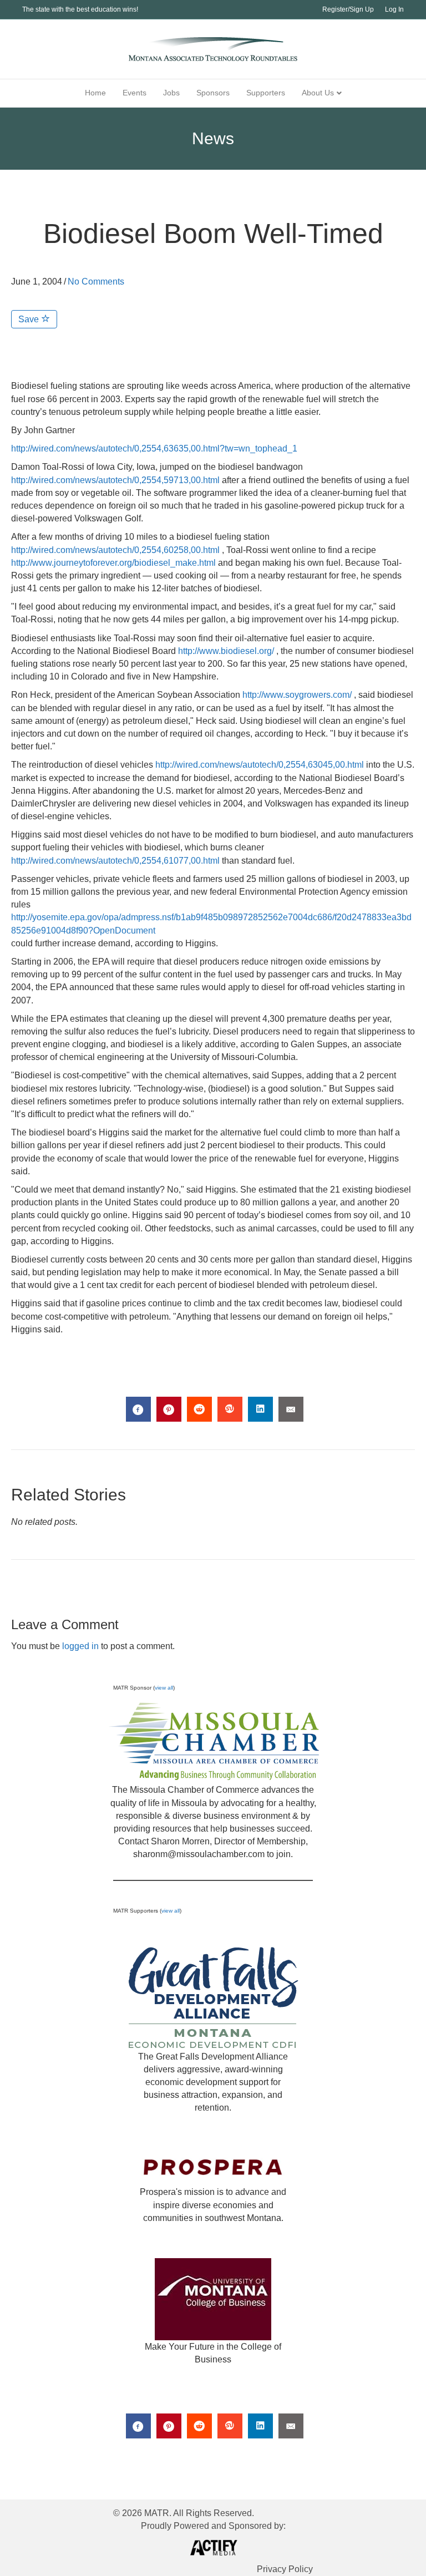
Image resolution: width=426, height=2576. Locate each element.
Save (30, 319)
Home (95, 93)
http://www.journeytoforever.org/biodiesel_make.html (113, 563)
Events (135, 93)
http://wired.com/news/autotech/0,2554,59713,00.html (115, 480)
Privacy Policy (285, 2569)
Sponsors (213, 93)
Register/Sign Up (348, 9)
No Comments (96, 282)
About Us (318, 93)
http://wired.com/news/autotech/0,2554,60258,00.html (115, 550)
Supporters (266, 93)
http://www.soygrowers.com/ (297, 695)
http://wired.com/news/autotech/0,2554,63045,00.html (260, 765)
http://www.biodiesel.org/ (226, 651)
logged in (80, 1646)
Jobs (171, 93)
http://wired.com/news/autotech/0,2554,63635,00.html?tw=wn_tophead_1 (154, 448)
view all (164, 1688)
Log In (394, 9)
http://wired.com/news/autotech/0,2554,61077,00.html (115, 861)
